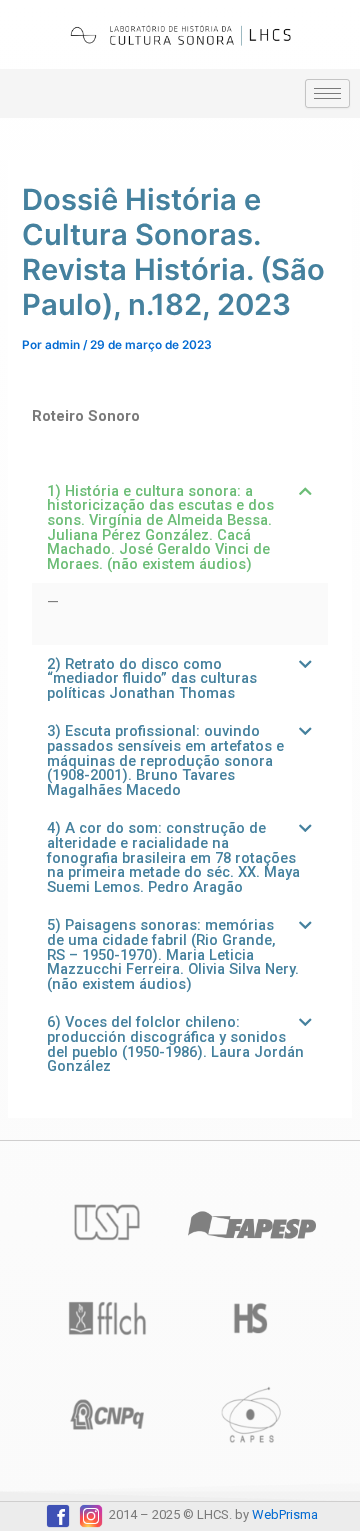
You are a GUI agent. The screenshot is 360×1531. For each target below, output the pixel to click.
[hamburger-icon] (327, 93)
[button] (179, 528)
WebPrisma (285, 1514)
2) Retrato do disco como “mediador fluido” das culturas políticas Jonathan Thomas (152, 678)
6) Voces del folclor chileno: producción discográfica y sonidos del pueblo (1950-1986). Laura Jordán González (175, 1044)
